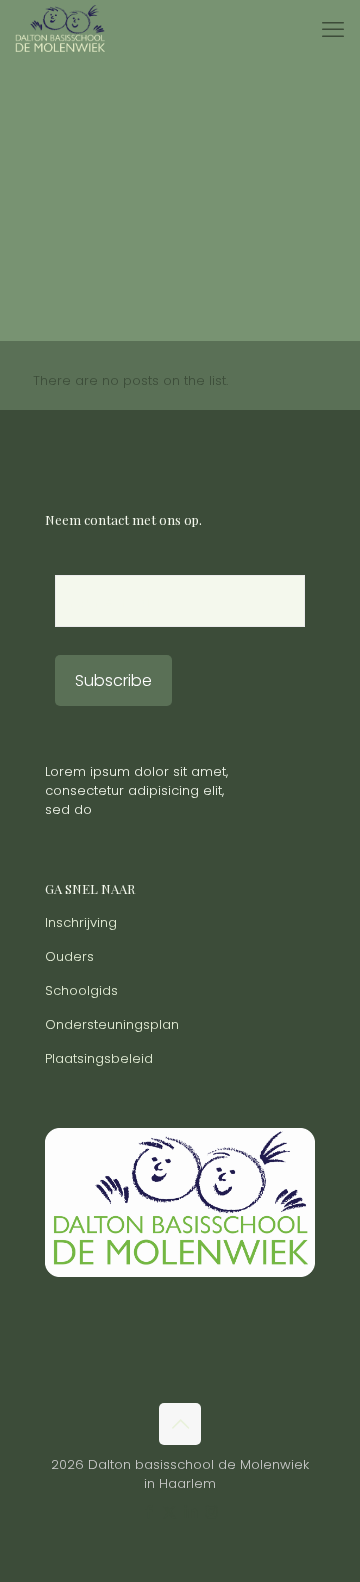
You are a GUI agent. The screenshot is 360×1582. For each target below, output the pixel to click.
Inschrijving (81, 922)
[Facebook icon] (148, 1511)
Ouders (69, 956)
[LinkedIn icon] (190, 1511)
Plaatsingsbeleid (99, 1058)
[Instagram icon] (211, 1511)
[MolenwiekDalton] (60, 30)
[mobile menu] (333, 30)
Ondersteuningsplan (112, 1024)
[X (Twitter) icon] (169, 1511)
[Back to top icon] (180, 1424)
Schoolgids (81, 990)
